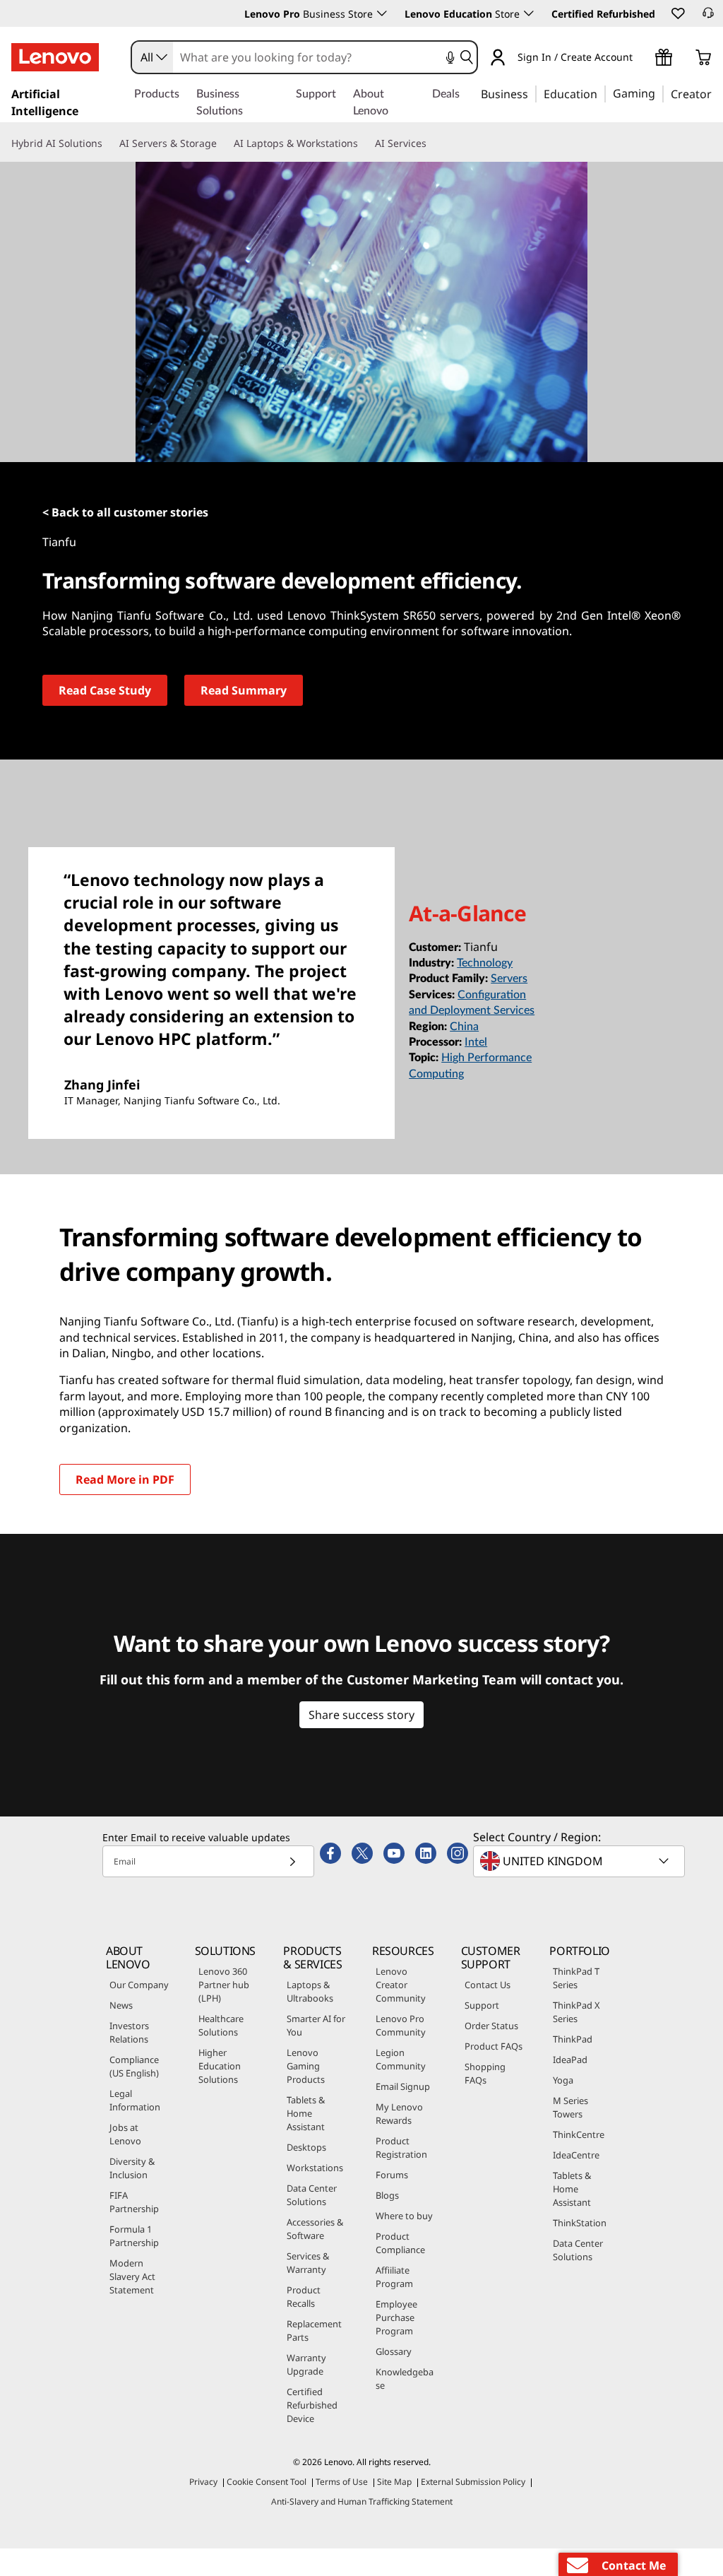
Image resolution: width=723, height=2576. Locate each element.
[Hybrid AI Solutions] (108, 143)
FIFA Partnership (134, 2202)
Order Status (491, 2026)
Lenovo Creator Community (401, 1985)
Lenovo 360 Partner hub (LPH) (224, 1985)
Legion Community (401, 2059)
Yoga (563, 2080)
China (464, 1027)
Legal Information (135, 2100)
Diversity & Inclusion (132, 2168)
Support (482, 2005)
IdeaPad (570, 2060)
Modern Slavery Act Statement (132, 2276)
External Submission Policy (473, 2482)
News (121, 2005)
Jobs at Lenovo (125, 2134)
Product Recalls (304, 2297)
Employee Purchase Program (396, 2317)
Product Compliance (400, 2243)
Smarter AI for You (316, 2025)
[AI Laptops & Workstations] (364, 143)
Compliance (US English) (134, 2066)
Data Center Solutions (312, 2195)
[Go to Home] (55, 57)
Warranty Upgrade (306, 2364)
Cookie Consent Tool (267, 2482)
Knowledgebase (405, 2379)
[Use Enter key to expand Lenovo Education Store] (529, 13)
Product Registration (401, 2147)
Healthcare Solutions (221, 2025)
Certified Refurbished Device (312, 2405)
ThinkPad (573, 2039)
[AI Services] (432, 143)
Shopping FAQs (485, 2073)
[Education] (602, 93)
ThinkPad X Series (576, 2012)
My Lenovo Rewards (399, 2114)
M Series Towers (570, 2107)
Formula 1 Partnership (134, 2236)
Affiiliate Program (394, 2277)
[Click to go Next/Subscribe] (292, 1861)
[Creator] (717, 93)
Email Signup (403, 2086)
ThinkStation (580, 2223)
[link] (708, 17)
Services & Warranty (308, 2263)
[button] (677, 13)
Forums (392, 2175)
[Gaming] (659, 93)
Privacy (203, 2482)
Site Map (394, 2482)
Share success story (361, 1715)
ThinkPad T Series (576, 1978)
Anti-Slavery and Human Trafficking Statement (362, 2501)
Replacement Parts (314, 2330)
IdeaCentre (576, 2155)
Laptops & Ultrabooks (310, 1991)
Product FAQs (494, 2046)
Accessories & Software (315, 2229)
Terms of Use (342, 2482)
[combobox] (153, 57)
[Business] (532, 93)
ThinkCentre (579, 2134)
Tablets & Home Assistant (306, 2113)
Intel (476, 1042)
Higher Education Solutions (220, 2066)
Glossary (394, 2351)
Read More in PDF (125, 1479)
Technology (485, 963)
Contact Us (488, 1985)
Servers (509, 979)
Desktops (306, 2147)
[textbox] (580, 1861)
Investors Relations (129, 2032)
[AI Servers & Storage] (222, 143)
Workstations (315, 2168)
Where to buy (404, 2216)
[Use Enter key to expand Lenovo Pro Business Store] (382, 13)
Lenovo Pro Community (401, 2025)
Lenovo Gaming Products (306, 2066)
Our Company (139, 1985)
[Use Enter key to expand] (641, 59)
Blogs (387, 2195)
